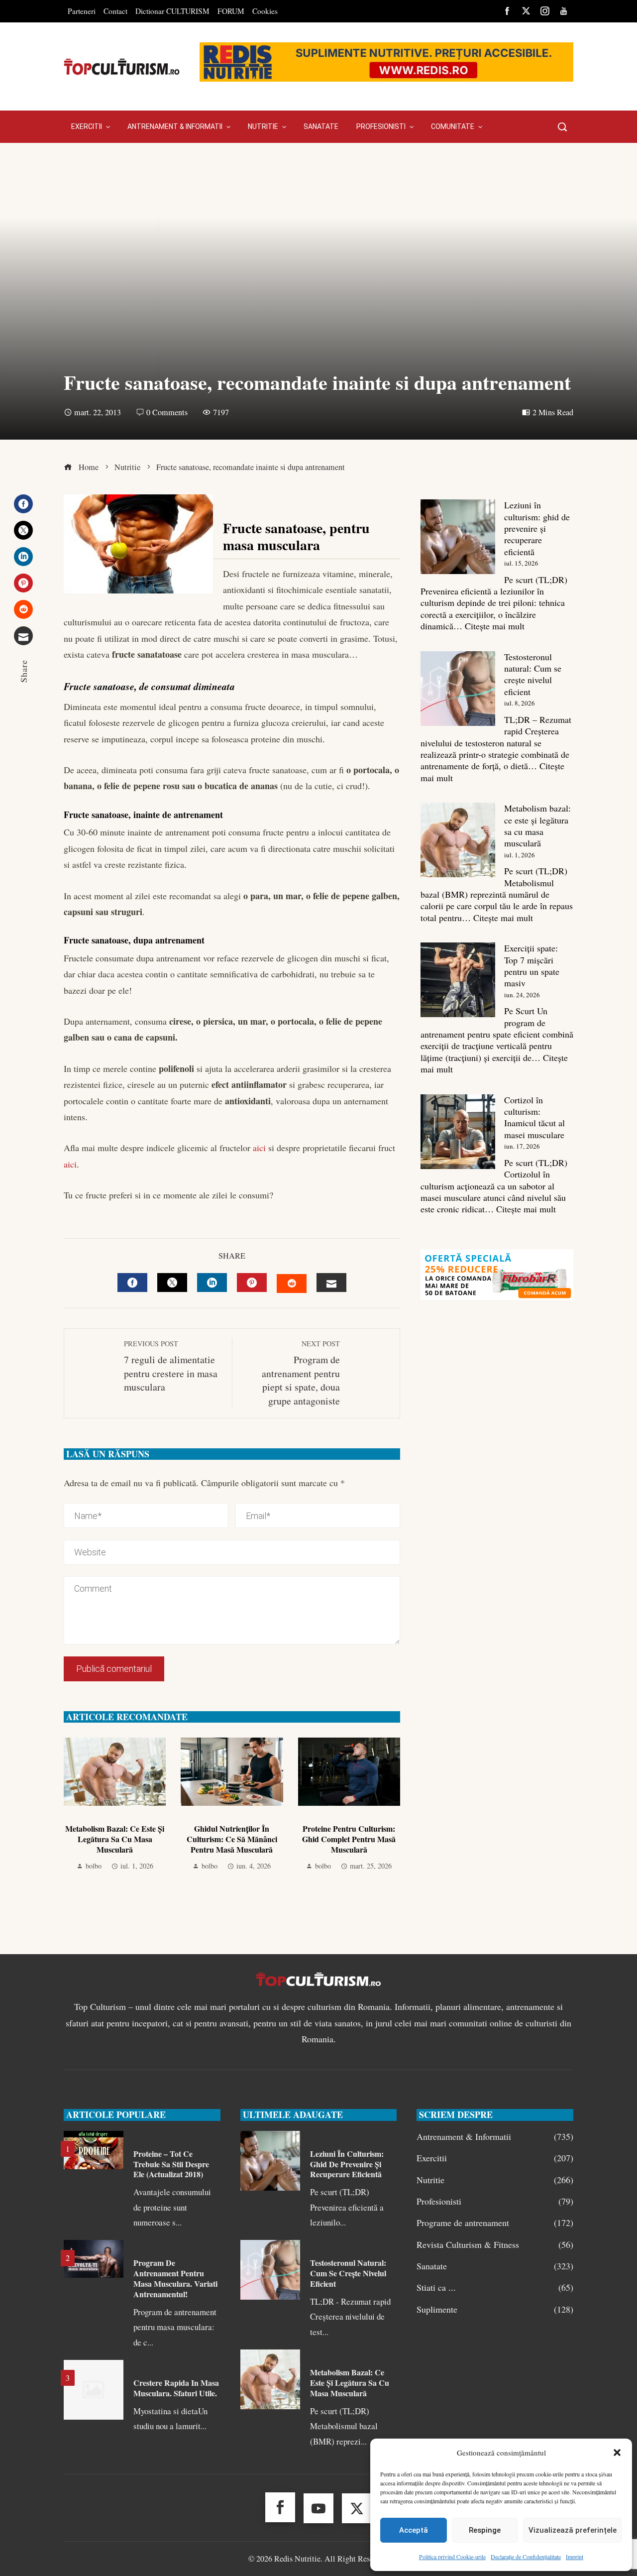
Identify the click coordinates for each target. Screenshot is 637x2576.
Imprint (575, 2557)
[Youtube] (318, 2508)
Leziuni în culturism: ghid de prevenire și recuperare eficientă (537, 528)
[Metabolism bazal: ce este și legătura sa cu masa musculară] (458, 840)
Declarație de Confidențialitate (526, 2557)
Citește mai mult (495, 626)
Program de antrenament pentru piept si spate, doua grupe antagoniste (301, 1373)
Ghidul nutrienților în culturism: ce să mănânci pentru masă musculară (232, 1839)
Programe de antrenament (495, 2223)
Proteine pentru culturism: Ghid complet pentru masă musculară (349, 1839)
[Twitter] (23, 530)
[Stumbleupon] (23, 609)
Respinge (485, 2530)
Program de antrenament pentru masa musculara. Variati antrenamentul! (175, 2278)
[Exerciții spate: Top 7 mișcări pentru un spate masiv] (458, 980)
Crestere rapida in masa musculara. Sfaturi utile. (176, 2388)
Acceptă (414, 2530)
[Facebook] (23, 504)
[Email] (23, 636)
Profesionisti (495, 2201)
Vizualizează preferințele (573, 2530)
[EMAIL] (331, 1283)
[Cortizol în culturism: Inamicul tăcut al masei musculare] (458, 1132)
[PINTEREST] (252, 1283)
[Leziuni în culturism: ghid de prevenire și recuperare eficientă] (458, 537)
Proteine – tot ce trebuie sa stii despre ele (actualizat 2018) (171, 2164)
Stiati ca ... (495, 2287)
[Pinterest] (23, 583)
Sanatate (495, 2266)
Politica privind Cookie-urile (452, 2557)
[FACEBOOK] (132, 1283)
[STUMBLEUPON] (292, 1284)
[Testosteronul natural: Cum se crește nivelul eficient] (458, 689)
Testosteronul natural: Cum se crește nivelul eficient (533, 674)
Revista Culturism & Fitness (495, 2245)
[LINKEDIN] (212, 1283)
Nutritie (495, 2180)
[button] (617, 2453)
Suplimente (495, 2309)
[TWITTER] (172, 1283)
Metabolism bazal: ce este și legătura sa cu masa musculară (115, 1839)
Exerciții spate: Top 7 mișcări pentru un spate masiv (532, 965)
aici (258, 1148)
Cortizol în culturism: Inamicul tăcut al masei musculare (534, 1117)
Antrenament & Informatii (495, 2137)
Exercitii (495, 2158)
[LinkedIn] (23, 557)
